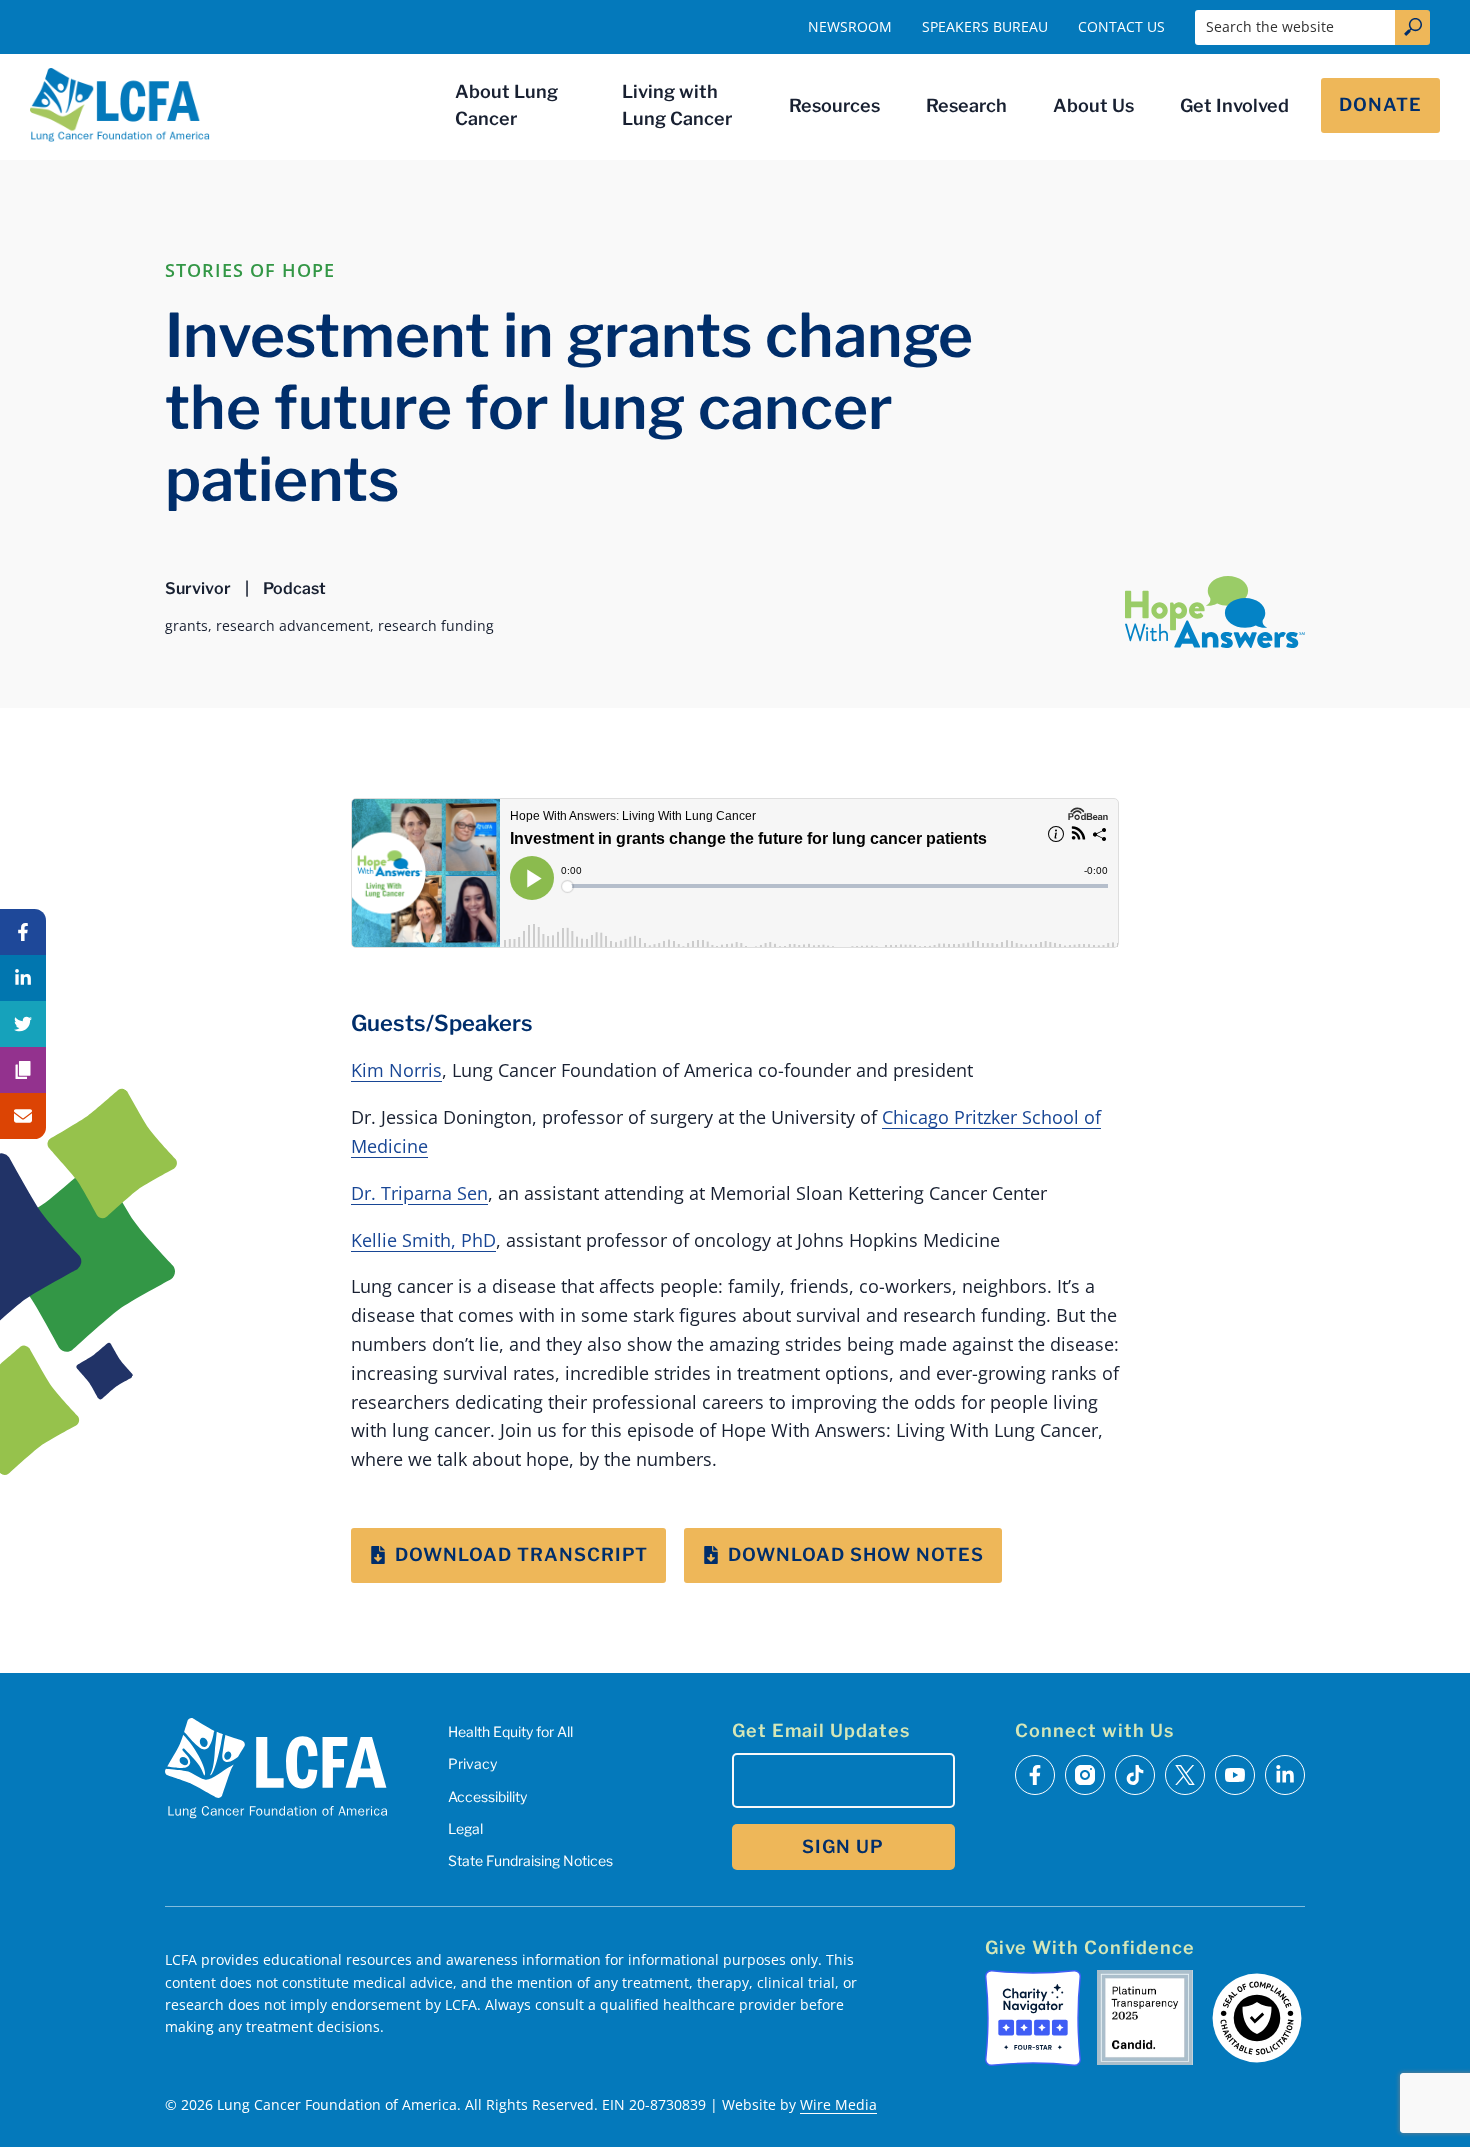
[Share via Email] (23, 1116)
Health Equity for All (510, 1731)
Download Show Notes (856, 1554)
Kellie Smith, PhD (423, 1240)
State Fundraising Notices (530, 1860)
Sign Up (843, 1846)
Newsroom (850, 26)
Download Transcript (521, 1554)
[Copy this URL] (23, 1070)
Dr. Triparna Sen (419, 1193)
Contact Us (1121, 26)
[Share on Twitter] (23, 1024)
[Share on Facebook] (23, 932)
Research (966, 105)
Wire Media (838, 2104)
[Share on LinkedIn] (23, 978)
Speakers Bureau (985, 26)
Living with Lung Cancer (677, 105)
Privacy (472, 1763)
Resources (834, 105)
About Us (1093, 105)
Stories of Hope (250, 270)
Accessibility (487, 1796)
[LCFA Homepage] (120, 105)
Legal (465, 1828)
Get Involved (1234, 105)
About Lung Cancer (506, 105)
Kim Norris (396, 1070)
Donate (1380, 104)
